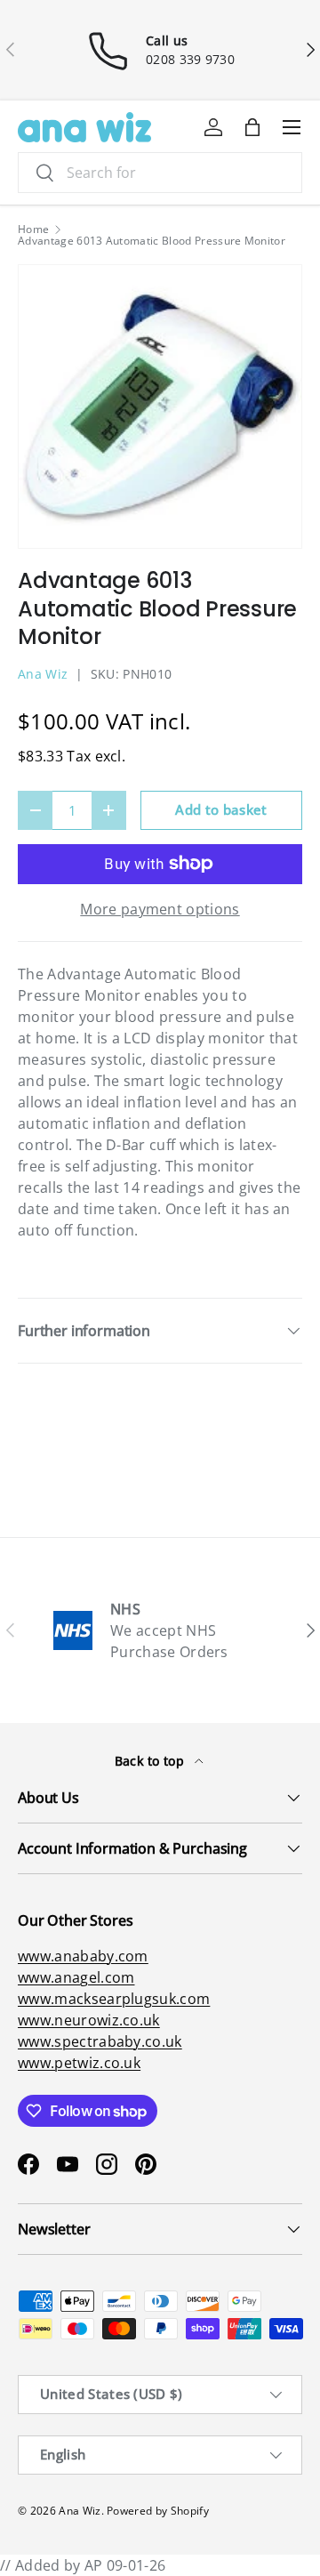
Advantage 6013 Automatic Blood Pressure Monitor (152, 241)
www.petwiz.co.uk (79, 2063)
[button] (252, 127)
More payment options (160, 909)
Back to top (152, 1761)
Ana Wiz (43, 674)
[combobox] (160, 173)
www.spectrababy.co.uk (100, 2041)
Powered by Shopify (158, 2511)
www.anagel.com (76, 1977)
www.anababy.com (83, 1956)
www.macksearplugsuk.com (114, 1999)
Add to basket (221, 809)
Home (33, 229)
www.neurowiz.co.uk (89, 2020)
